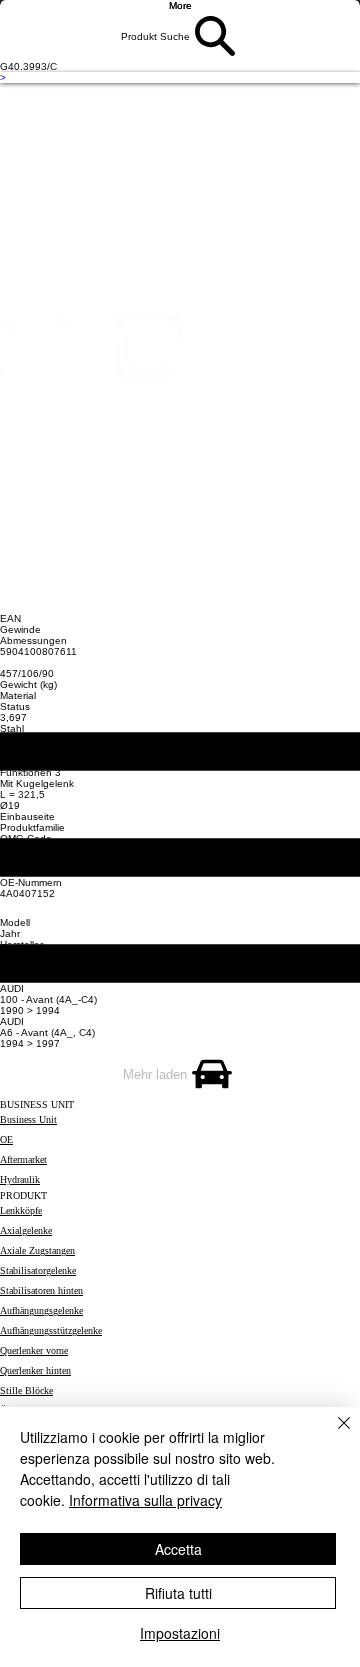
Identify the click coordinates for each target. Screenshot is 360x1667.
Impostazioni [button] (180, 1633)
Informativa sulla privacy (145, 1500)
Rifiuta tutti (178, 1593)
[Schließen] (332, 1435)
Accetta (178, 1549)
